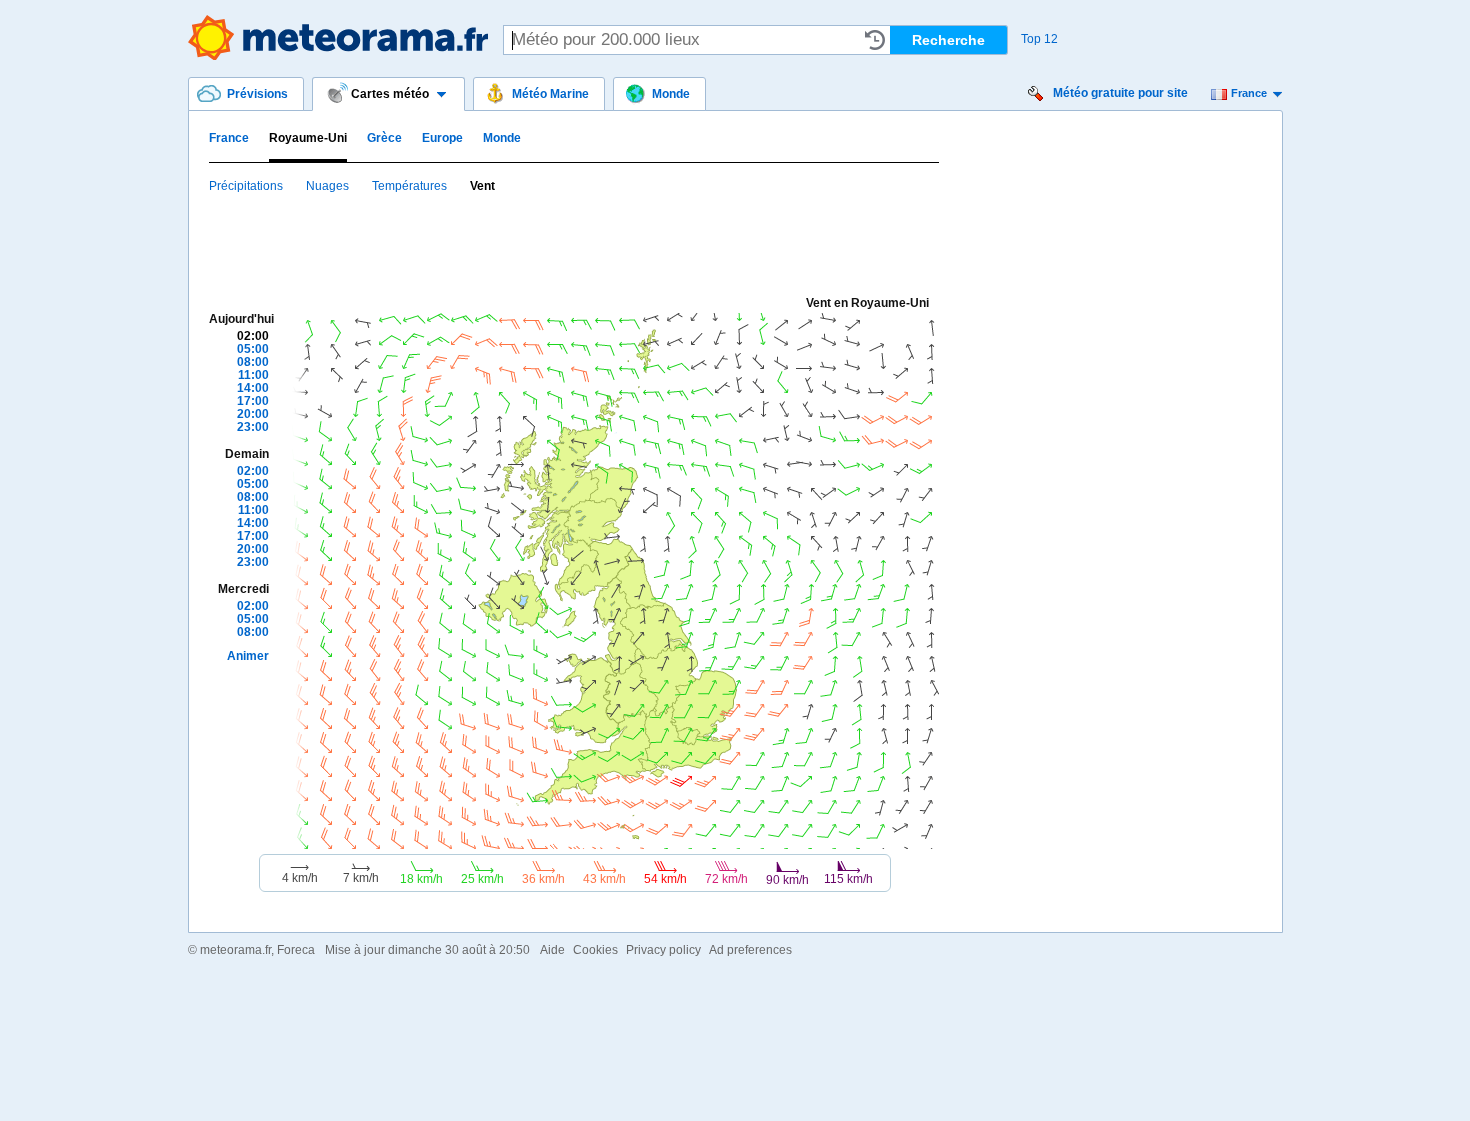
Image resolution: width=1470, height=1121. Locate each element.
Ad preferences (750, 950)
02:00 (253, 336)
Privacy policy (663, 950)
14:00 (253, 388)
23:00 (253, 427)
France (1249, 93)
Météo (338, 37)
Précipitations (246, 186)
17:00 (253, 401)
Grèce (384, 138)
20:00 (253, 414)
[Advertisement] (573, 243)
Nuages (327, 186)
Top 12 (1039, 39)
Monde (502, 138)
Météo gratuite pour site (1120, 93)
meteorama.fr (235, 950)
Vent (482, 186)
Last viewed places (875, 40)
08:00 (253, 362)
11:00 (253, 375)
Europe (442, 138)
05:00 (253, 349)
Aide (552, 950)
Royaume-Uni (308, 138)
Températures (409, 186)
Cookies (595, 950)
